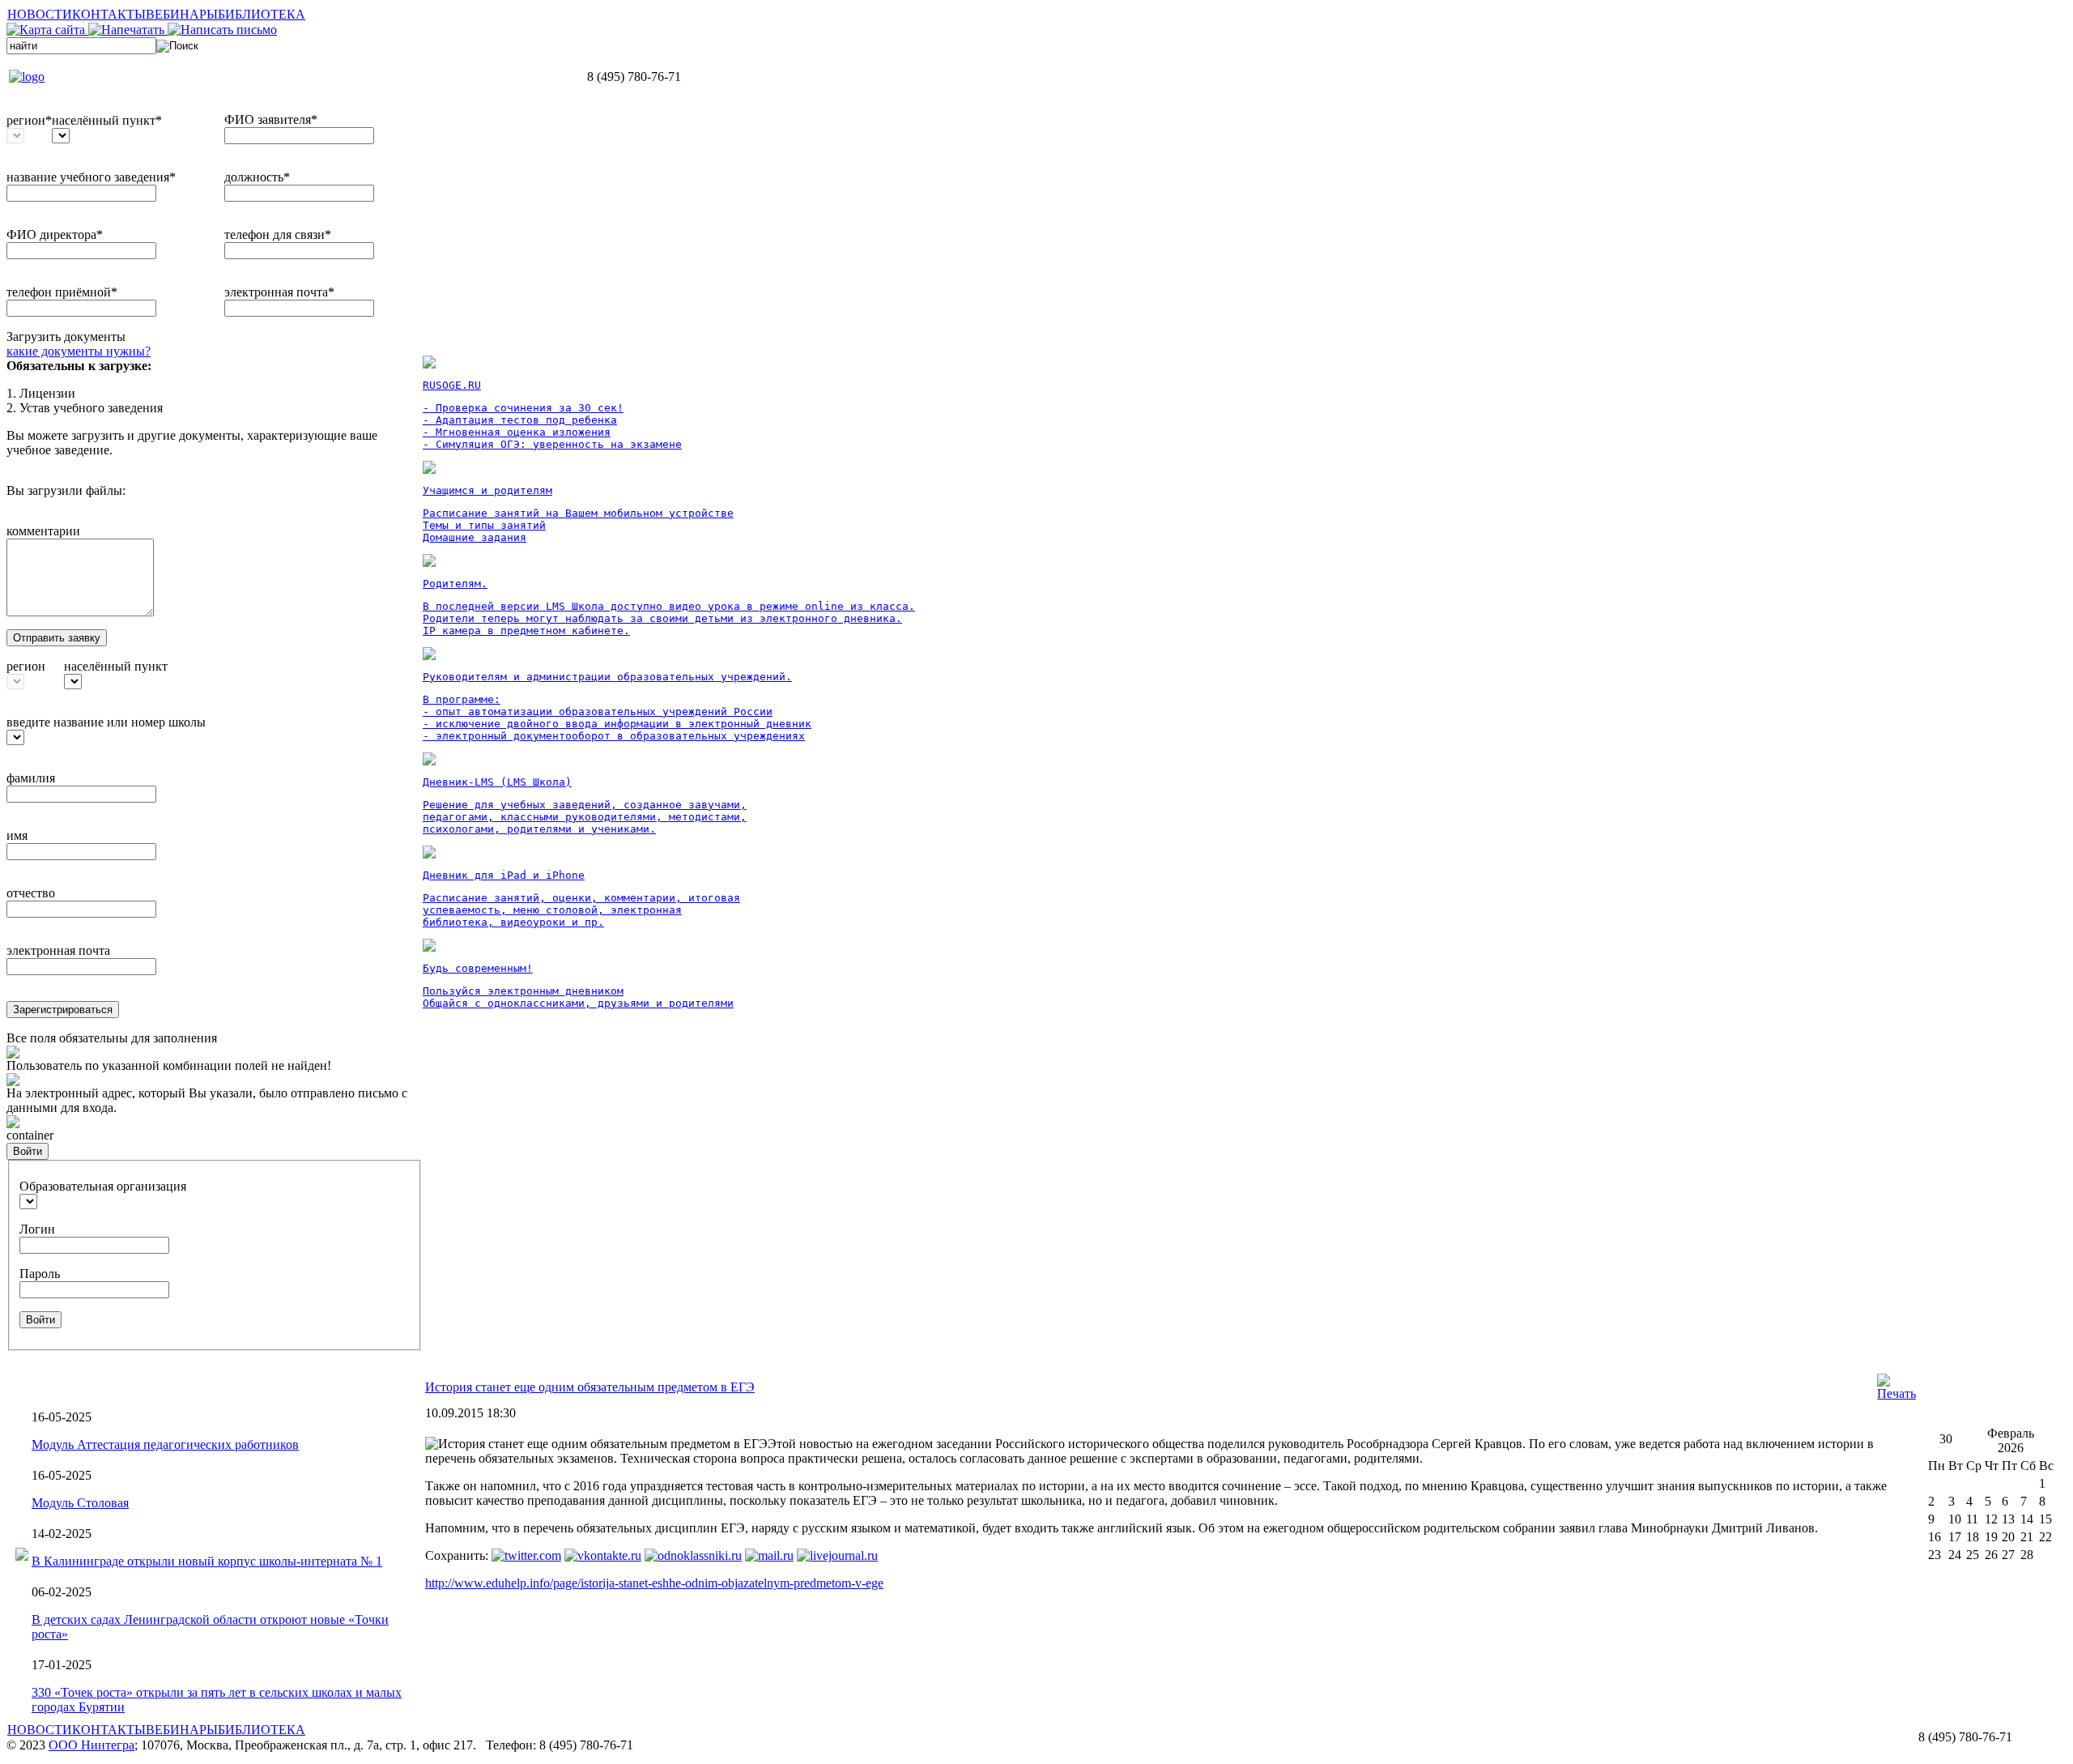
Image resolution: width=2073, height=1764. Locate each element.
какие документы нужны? (79, 351)
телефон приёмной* (62, 292)
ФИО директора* (55, 234)
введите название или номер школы (106, 722)
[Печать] (1896, 1393)
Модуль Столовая (80, 1503)
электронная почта (58, 950)
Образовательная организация (103, 1186)
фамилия (31, 778)
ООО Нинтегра (92, 1745)
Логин (37, 1229)
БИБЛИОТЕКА (262, 14)
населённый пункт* (107, 120)
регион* (29, 120)
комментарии (43, 531)
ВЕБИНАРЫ (182, 14)
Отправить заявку (57, 638)
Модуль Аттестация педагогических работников (165, 1444)
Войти (28, 1151)
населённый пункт (116, 666)
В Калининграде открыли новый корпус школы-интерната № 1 (207, 1561)
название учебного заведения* (91, 177)
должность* (257, 177)
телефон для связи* (278, 234)
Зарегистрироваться (63, 1010)
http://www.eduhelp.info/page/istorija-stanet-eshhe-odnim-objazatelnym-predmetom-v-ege (654, 1583)
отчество (31, 893)
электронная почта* (279, 292)
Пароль (40, 1274)
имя (17, 835)
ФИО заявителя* (271, 119)
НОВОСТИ (40, 14)
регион (26, 666)
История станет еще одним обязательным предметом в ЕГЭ (590, 1387)
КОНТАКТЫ (109, 14)
